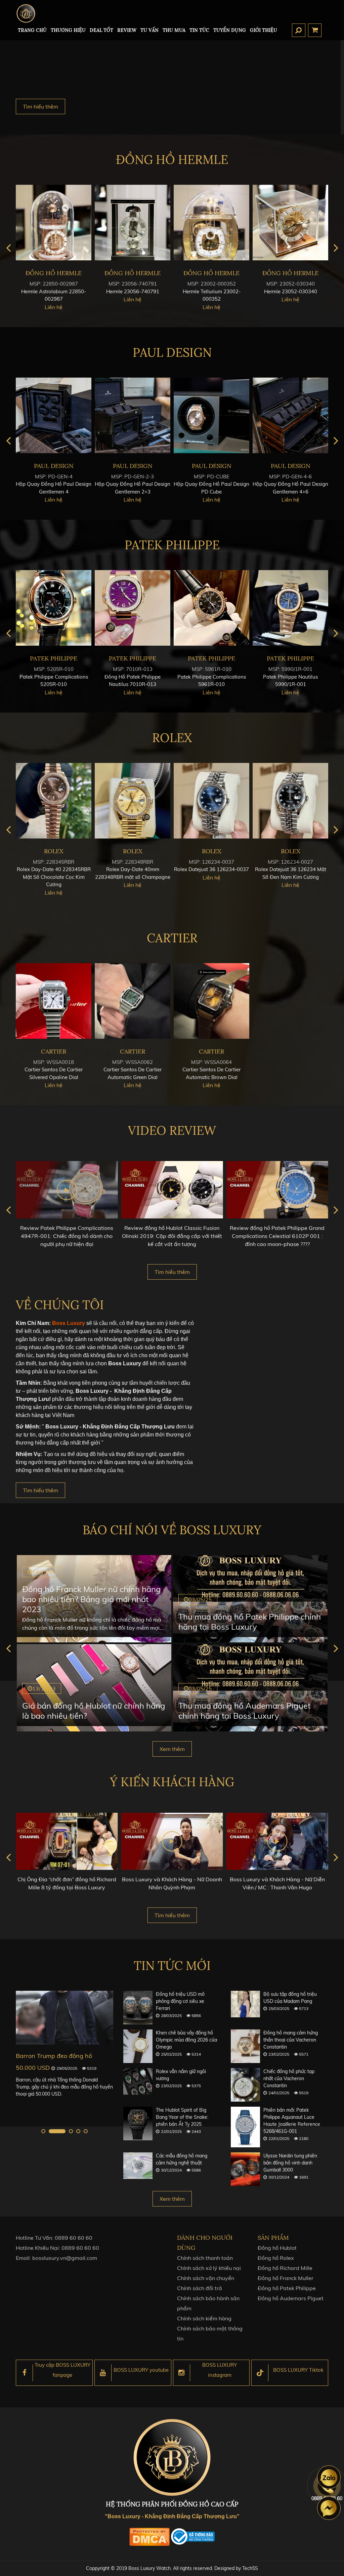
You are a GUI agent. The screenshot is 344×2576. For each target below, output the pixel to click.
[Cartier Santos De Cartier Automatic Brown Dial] (211, 1001)
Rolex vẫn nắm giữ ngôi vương (181, 2075)
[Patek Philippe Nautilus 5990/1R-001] (290, 608)
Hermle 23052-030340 (291, 291)
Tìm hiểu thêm (40, 106)
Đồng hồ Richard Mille (285, 2268)
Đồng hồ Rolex (276, 2258)
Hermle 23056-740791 (133, 291)
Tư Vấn (149, 30)
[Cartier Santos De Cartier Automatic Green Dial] (133, 1001)
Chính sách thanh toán (205, 2258)
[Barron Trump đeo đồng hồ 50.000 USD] (64, 2017)
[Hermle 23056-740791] (133, 223)
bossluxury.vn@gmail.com (65, 2258)
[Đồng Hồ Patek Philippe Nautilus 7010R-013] (133, 608)
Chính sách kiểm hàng (204, 2318)
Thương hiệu (68, 30)
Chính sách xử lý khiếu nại (209, 2268)
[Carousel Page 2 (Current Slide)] (57, 2131)
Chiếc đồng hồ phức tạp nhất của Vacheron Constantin (289, 2078)
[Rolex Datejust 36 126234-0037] (211, 801)
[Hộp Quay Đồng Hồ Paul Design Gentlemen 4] (54, 415)
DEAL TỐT (101, 30)
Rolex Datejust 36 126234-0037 (211, 869)
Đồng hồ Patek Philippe (287, 2288)
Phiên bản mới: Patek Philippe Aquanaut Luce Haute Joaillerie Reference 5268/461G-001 (292, 2121)
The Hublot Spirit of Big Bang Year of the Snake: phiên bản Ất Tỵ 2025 (182, 2117)
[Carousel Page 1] (43, 2131)
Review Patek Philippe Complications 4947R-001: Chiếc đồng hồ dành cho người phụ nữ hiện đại (67, 1236)
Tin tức (199, 30)
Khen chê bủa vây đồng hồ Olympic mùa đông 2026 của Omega (186, 2040)
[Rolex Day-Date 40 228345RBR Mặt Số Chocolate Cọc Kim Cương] (54, 801)
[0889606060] (329, 2477)
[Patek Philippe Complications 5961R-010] (211, 608)
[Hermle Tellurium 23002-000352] (211, 223)
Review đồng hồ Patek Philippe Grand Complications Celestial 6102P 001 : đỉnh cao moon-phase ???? (277, 1236)
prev (8, 248)
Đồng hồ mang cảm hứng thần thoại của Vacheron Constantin (291, 2040)
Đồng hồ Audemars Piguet (291, 2298)
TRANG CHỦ (32, 30)
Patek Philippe (172, 545)
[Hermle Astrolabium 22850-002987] (54, 223)
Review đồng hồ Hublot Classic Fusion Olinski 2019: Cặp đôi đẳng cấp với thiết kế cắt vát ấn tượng (172, 1236)
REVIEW (127, 30)
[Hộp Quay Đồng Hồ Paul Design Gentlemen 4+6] (290, 415)
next (336, 248)
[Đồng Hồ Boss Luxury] (26, 13)
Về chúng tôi (60, 1305)
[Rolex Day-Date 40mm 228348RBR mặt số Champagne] (133, 801)
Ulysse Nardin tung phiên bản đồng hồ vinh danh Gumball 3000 (290, 2163)
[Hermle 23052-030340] (290, 223)
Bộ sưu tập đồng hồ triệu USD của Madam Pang (290, 1998)
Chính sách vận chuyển (206, 2278)
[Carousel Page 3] (71, 2131)
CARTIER (172, 938)
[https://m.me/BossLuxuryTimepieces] (329, 2508)
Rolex (172, 738)
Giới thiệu (264, 30)
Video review (172, 1130)
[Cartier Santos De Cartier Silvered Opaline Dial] (54, 1001)
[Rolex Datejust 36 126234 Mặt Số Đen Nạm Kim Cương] (290, 801)
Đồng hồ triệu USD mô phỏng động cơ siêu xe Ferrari (180, 2001)
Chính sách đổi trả (200, 2288)
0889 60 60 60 (74, 2238)
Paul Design (172, 352)
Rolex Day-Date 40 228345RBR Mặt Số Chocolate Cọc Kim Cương (54, 877)
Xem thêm (172, 1749)
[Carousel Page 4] (78, 2131)
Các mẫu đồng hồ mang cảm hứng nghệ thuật (182, 2159)
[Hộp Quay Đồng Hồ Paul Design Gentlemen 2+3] (133, 415)
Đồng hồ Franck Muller (286, 2278)
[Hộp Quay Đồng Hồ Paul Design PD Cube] (211, 415)
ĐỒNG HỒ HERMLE (172, 160)
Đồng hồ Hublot (277, 2248)
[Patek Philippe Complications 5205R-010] (54, 608)
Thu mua (174, 30)
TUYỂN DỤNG (230, 30)
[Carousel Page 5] (86, 2131)
